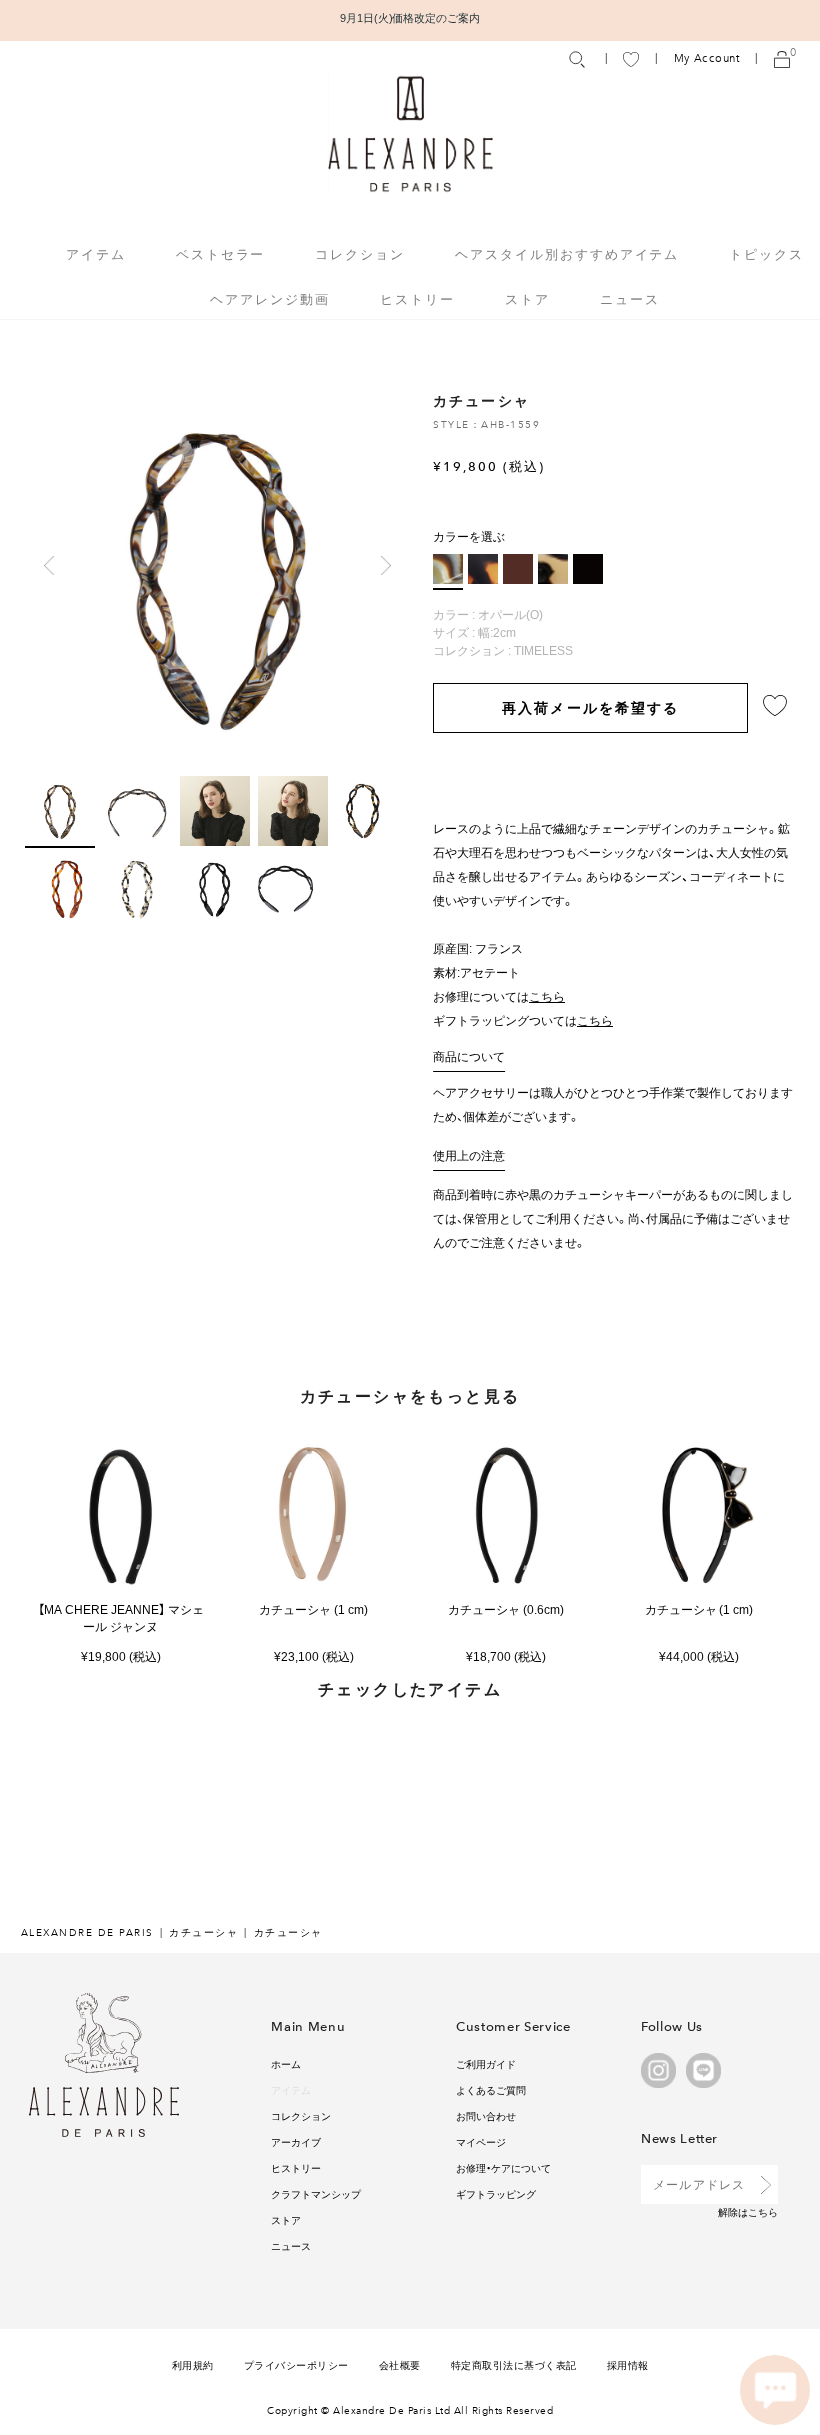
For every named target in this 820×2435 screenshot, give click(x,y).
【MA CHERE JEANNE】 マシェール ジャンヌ (121, 1618)
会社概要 (400, 2364)
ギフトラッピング (496, 2193)
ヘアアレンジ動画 (270, 298)
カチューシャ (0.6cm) (506, 1609)
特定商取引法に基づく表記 (514, 2364)
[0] (782, 58)
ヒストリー (417, 298)
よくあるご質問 (491, 2089)
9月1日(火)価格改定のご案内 (410, 17)
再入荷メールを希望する (590, 707)
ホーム (286, 2063)
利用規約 (193, 2364)
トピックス (766, 253)
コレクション (301, 2115)
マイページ (481, 2141)
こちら (763, 2211)
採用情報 (628, 2364)
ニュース (630, 298)
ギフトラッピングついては (523, 1020)
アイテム (291, 2089)
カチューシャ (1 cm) (313, 1609)
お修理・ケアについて (503, 2167)
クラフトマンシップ (316, 2193)
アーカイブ (296, 2141)
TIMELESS (543, 650)
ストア (527, 298)
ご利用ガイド (486, 2063)
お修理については (499, 996)
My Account (707, 58)
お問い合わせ (486, 2115)
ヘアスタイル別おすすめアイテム (567, 253)
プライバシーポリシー (296, 2364)
